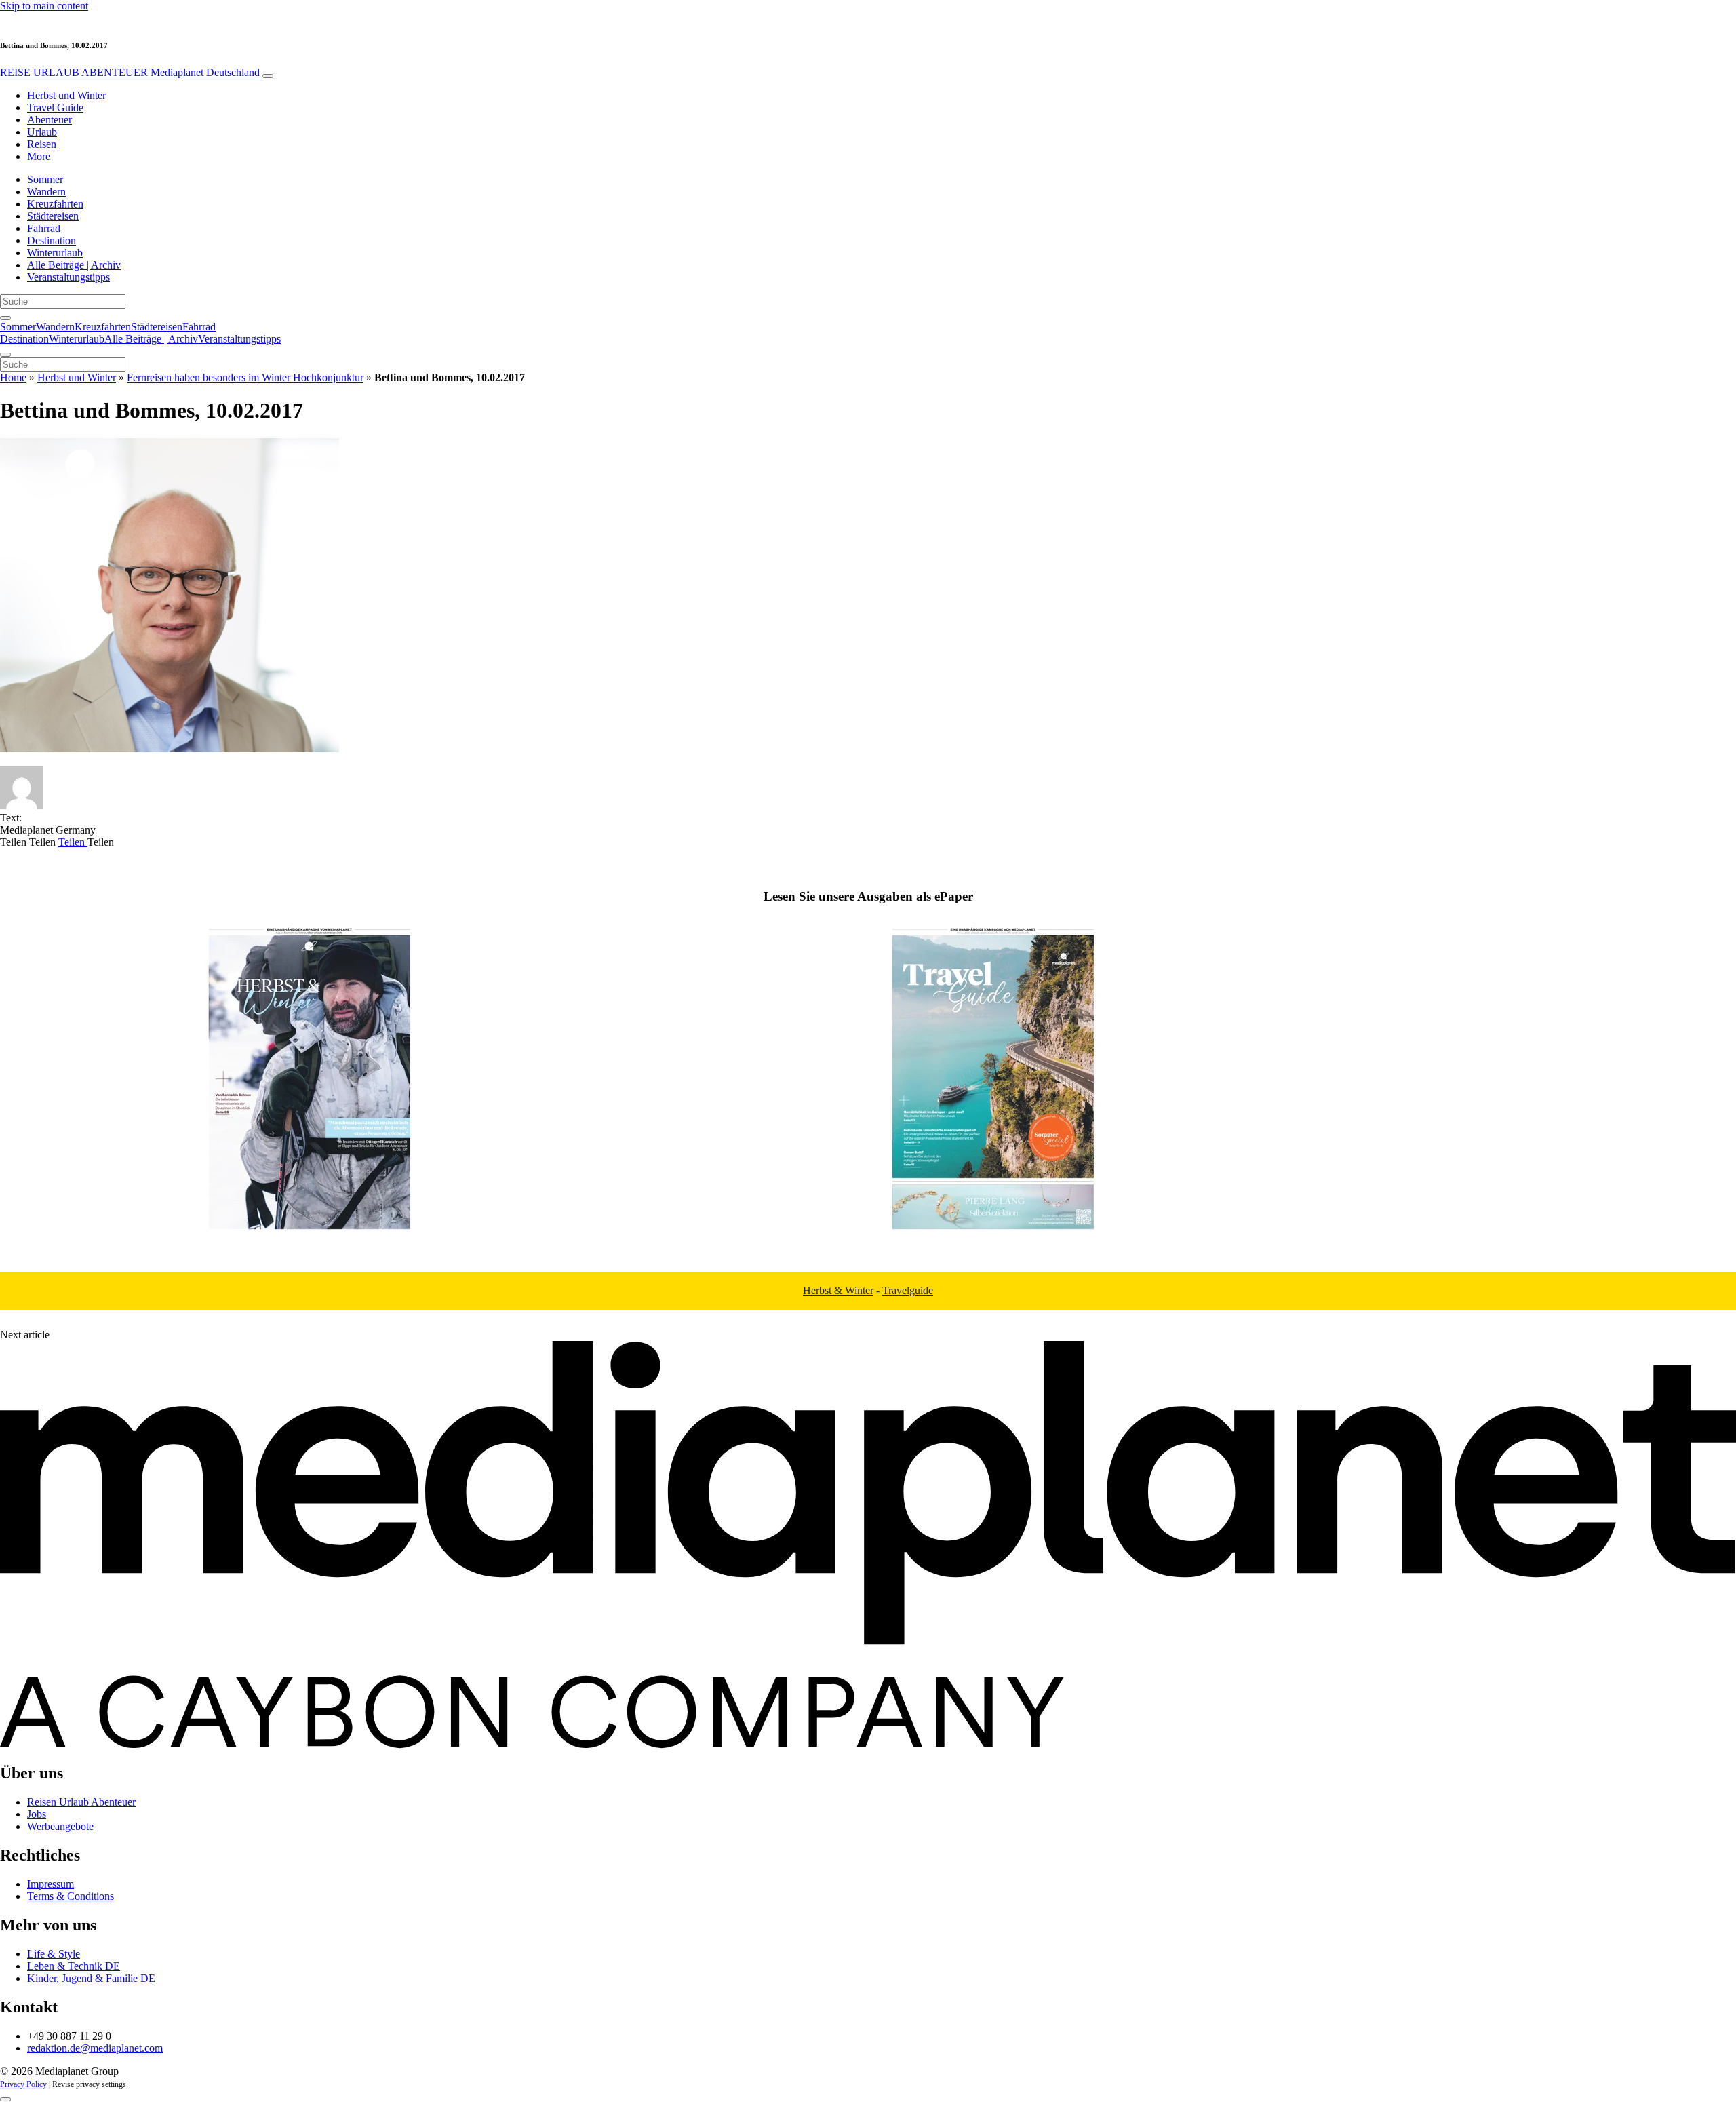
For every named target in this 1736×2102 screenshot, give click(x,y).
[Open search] (5, 318)
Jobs (37, 1814)
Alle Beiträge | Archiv (74, 265)
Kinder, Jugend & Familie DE (91, 1978)
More (39, 156)
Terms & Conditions (71, 1896)
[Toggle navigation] (268, 76)
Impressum (51, 1884)
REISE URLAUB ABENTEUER (130, 72)
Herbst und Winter (66, 95)
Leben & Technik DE (74, 1966)
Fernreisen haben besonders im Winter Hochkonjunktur (245, 377)
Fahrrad (44, 228)
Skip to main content (44, 6)
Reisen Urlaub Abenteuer (81, 1802)
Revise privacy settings (89, 2084)
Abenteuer (50, 120)
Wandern (46, 192)
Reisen (42, 144)
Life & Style (54, 1954)
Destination (52, 240)
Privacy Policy (23, 2084)
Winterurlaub (55, 253)
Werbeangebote (60, 1826)
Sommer (45, 179)
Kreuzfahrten (55, 204)
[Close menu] (5, 355)
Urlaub (42, 132)
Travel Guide (55, 108)
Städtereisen (53, 216)
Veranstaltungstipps (68, 277)
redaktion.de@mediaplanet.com (95, 2048)
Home (13, 377)
